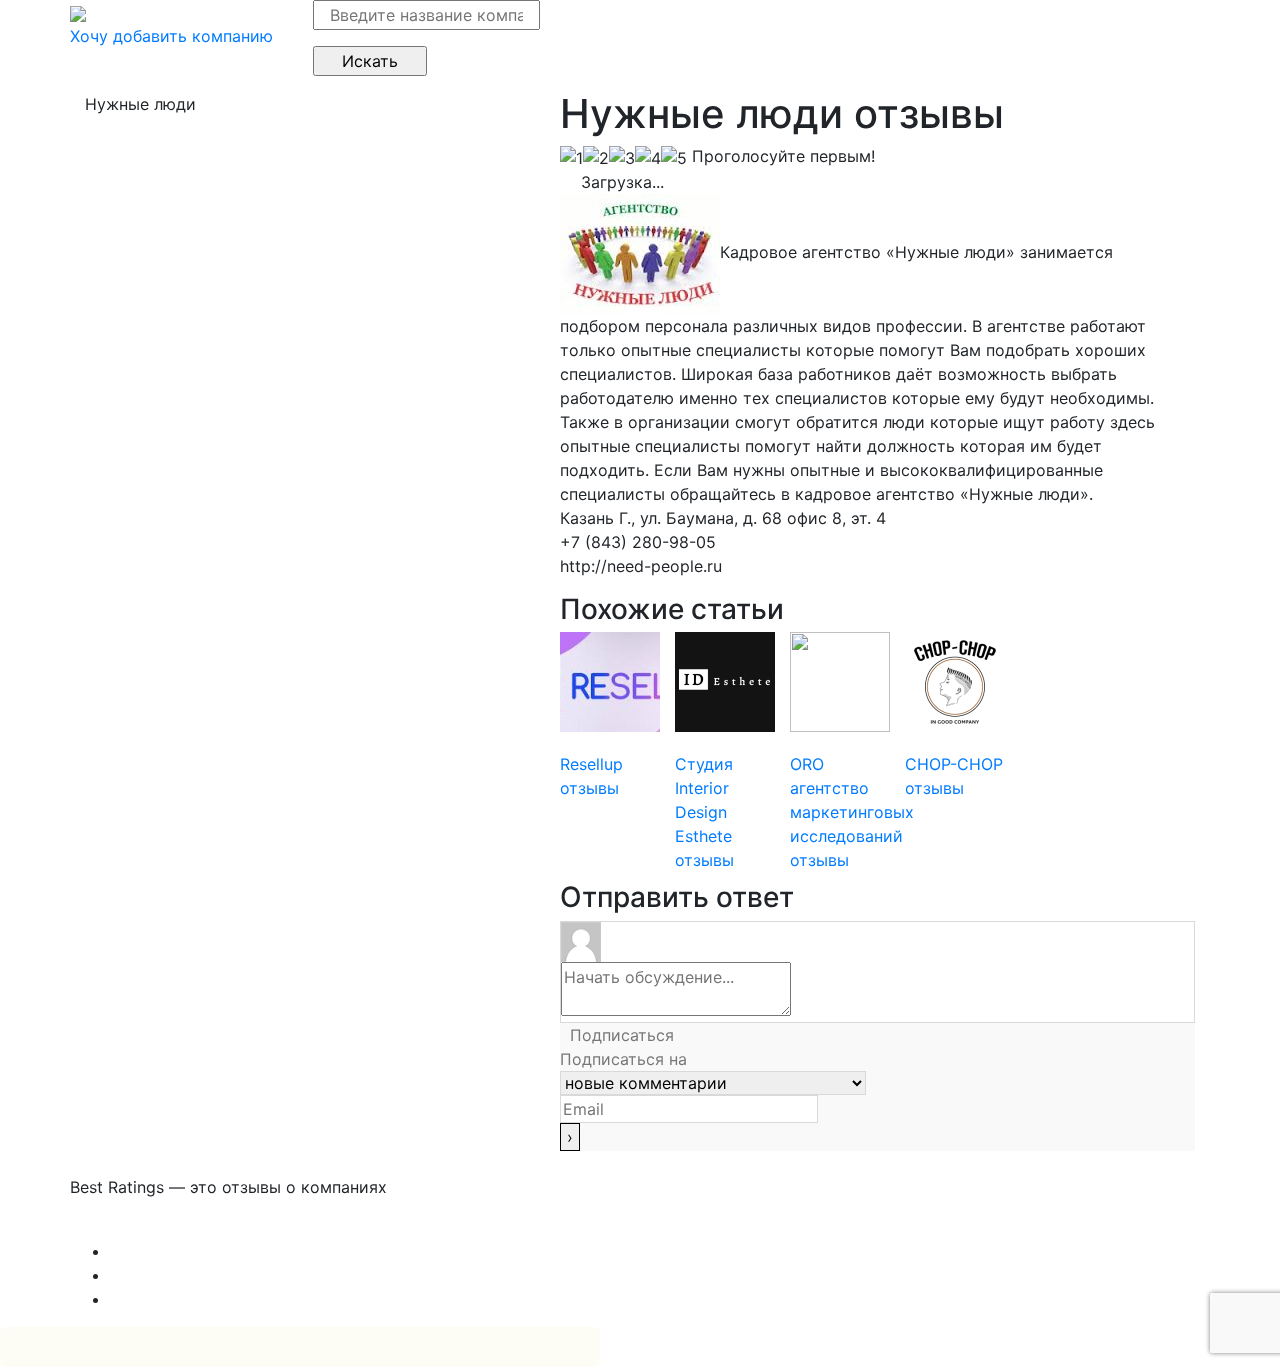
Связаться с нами (140, 1227)
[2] (596, 158)
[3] (622, 158)
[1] (571, 158)
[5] (674, 158)
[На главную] (78, 12)
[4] (648, 158)
